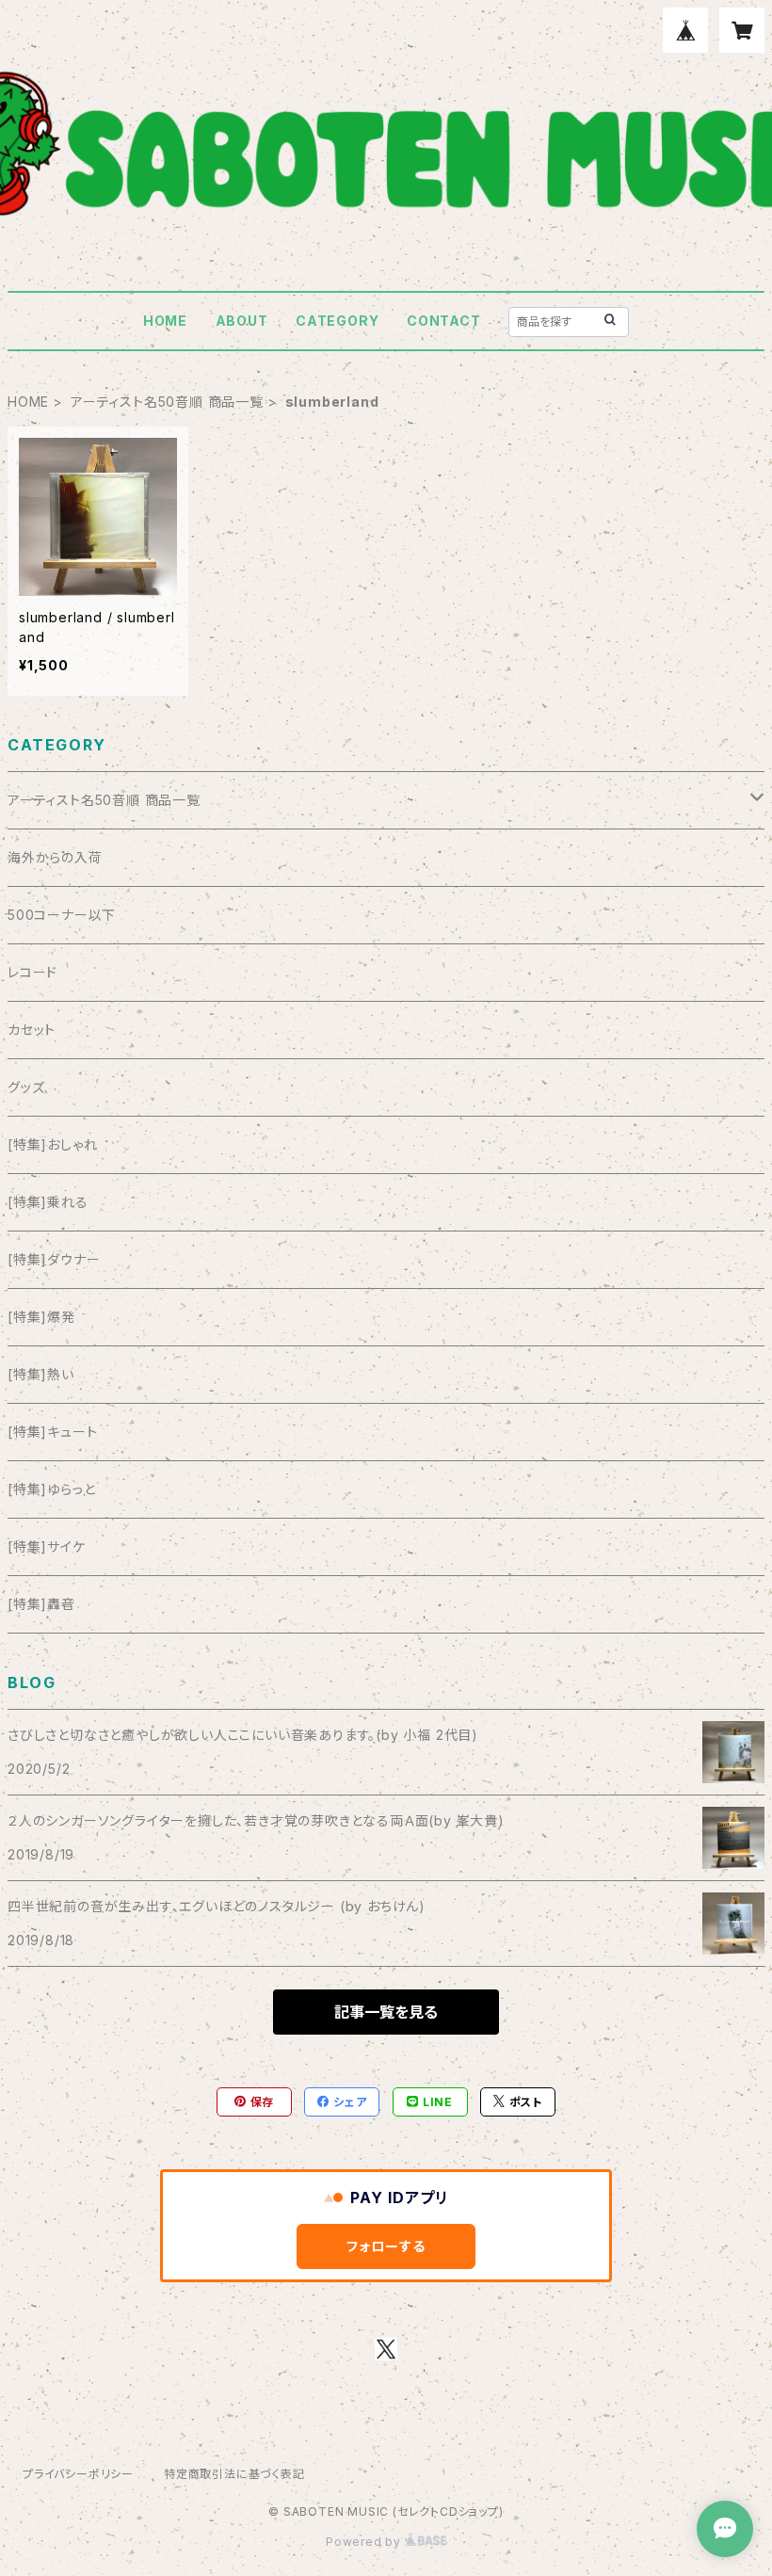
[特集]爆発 (41, 1317)
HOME (165, 321)
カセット (32, 1030)
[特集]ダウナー (54, 1259)
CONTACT (444, 321)
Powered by (365, 2542)
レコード (32, 972)
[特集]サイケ (47, 1546)
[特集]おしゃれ (52, 1144)
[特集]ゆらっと (51, 1489)
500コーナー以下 (62, 915)
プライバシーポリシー (78, 2474)
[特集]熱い (41, 1374)
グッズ (26, 1087)
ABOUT (242, 321)
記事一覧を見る (386, 2012)
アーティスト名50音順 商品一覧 (167, 402)
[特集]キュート (52, 1432)
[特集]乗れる (48, 1202)
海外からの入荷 (55, 857)
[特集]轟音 (41, 1604)
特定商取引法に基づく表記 (234, 2474)
